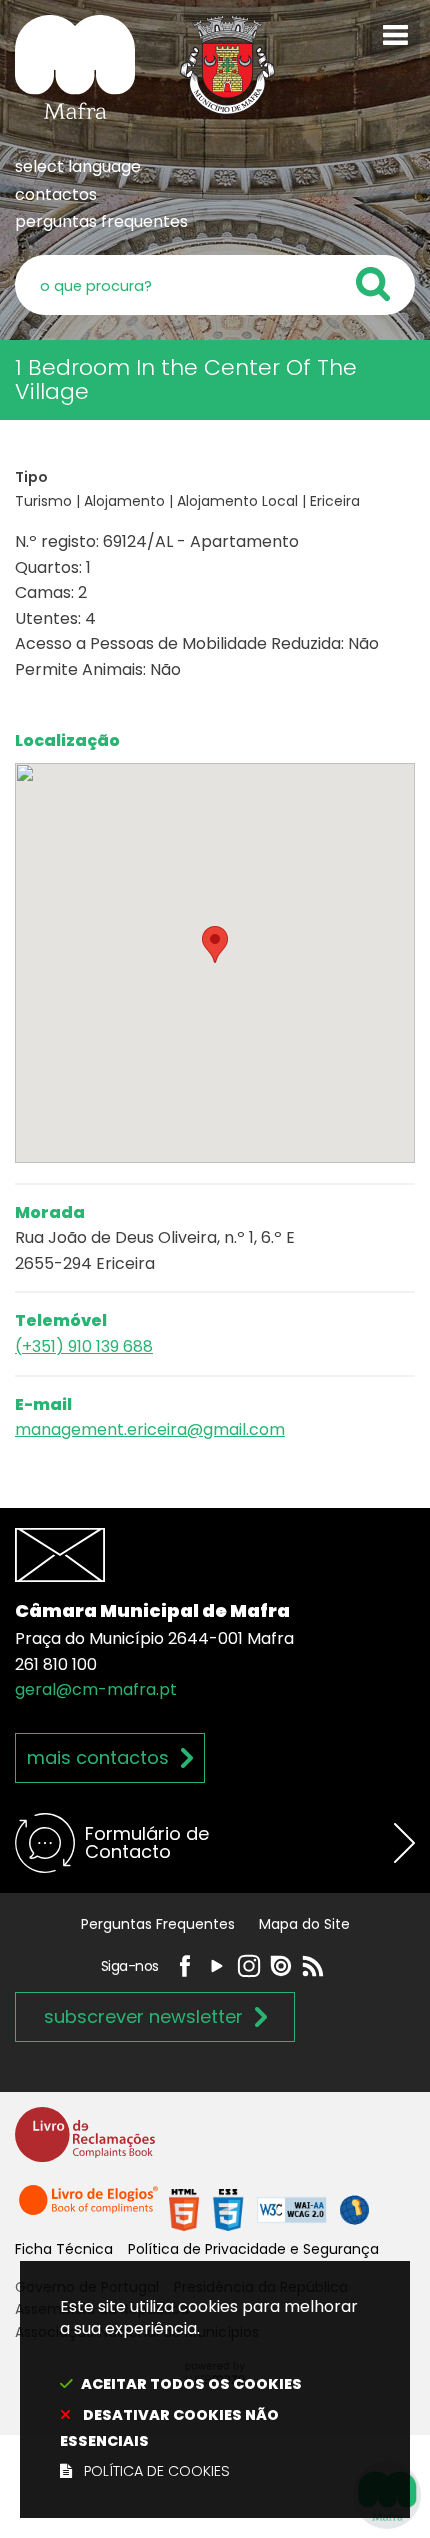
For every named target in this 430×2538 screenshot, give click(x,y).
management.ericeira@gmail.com (150, 1429)
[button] (215, 944)
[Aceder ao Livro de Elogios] (90, 2209)
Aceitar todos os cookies (191, 2384)
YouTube (217, 1966)
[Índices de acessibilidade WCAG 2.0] (269, 2209)
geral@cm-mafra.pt (96, 1689)
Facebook (185, 1966)
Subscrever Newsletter (143, 2016)
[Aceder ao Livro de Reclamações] (85, 2143)
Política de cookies (157, 2471)
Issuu (281, 1966)
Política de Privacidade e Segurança (253, 2249)
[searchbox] (215, 285)
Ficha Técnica (64, 2249)
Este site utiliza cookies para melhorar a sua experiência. (209, 2389)
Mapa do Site (304, 1924)
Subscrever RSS (313, 1966)
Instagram (249, 1966)
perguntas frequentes (101, 221)
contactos (56, 194)
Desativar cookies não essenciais (169, 2428)
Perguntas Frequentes (158, 1924)
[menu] (395, 35)
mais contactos (98, 1757)
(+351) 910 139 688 (84, 1346)
